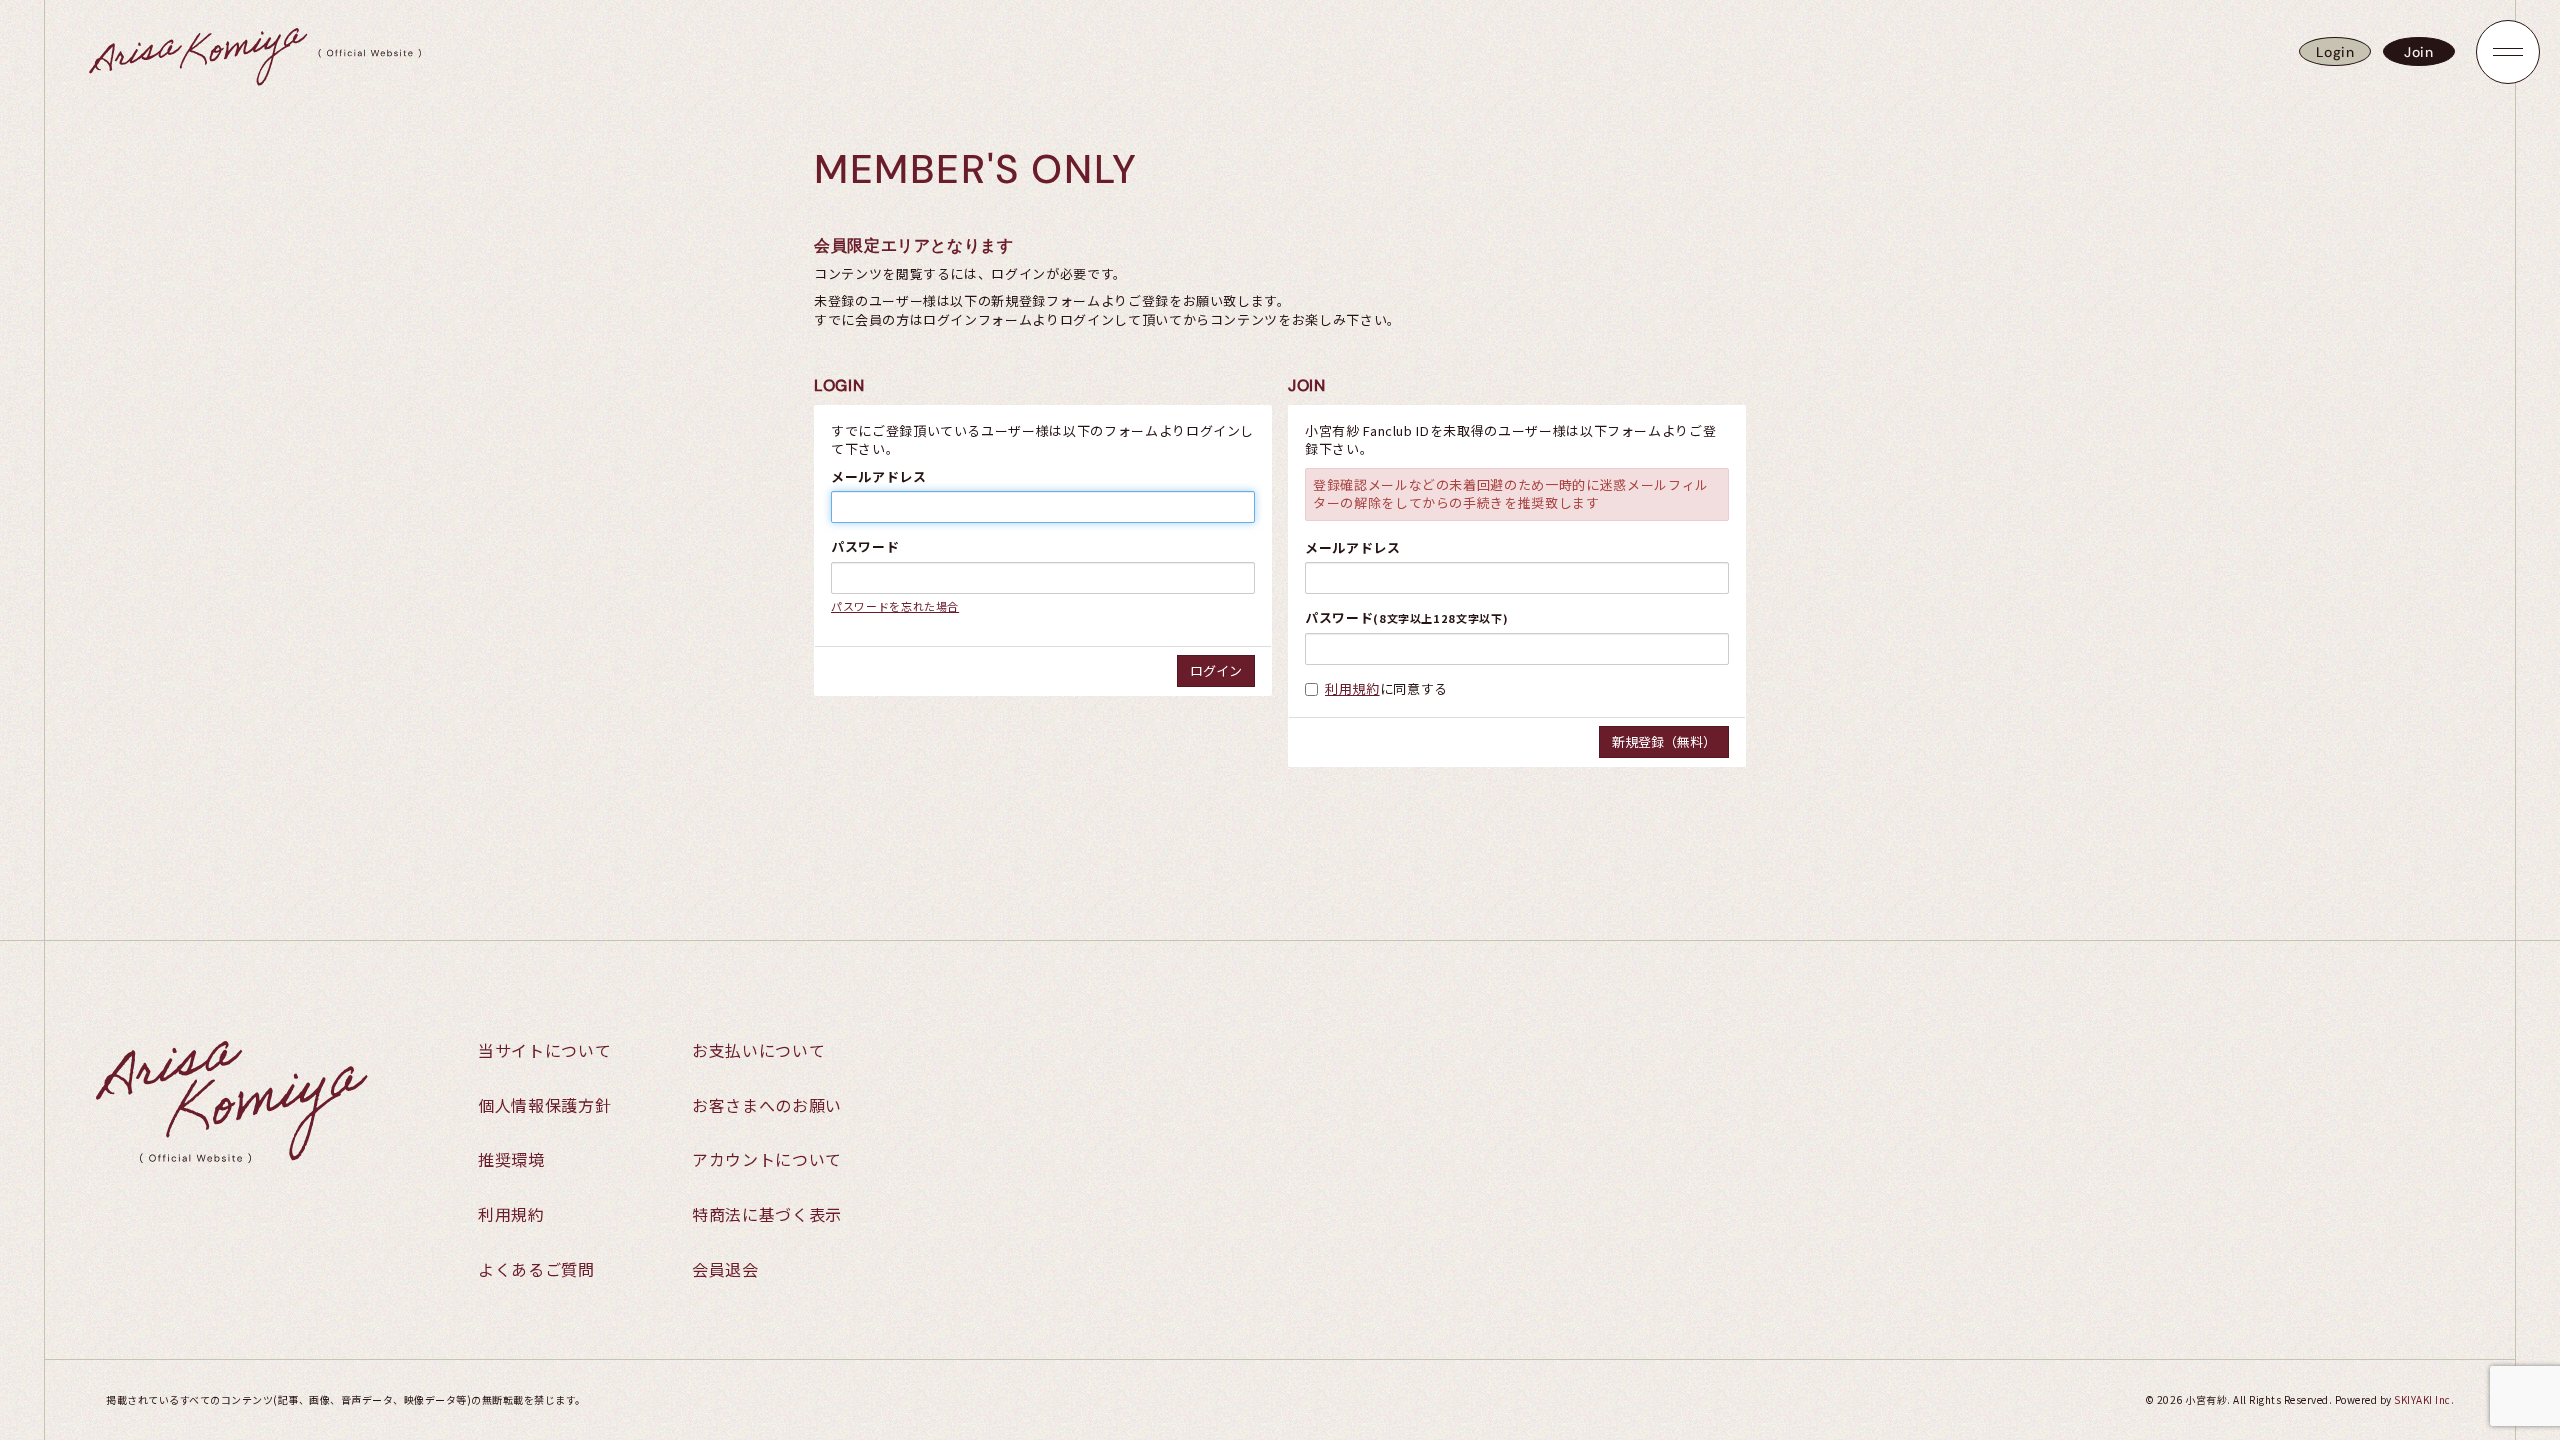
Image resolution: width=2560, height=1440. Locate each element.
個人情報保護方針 (544, 1105)
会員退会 (725, 1269)
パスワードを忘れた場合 (895, 606)
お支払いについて (758, 1050)
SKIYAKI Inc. (2424, 1399)
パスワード (865, 547)
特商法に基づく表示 (767, 1214)
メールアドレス (879, 477)
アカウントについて (767, 1159)
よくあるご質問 (536, 1269)
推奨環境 (511, 1159)
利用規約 (1352, 688)
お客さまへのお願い (767, 1105)
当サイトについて (544, 1050)
